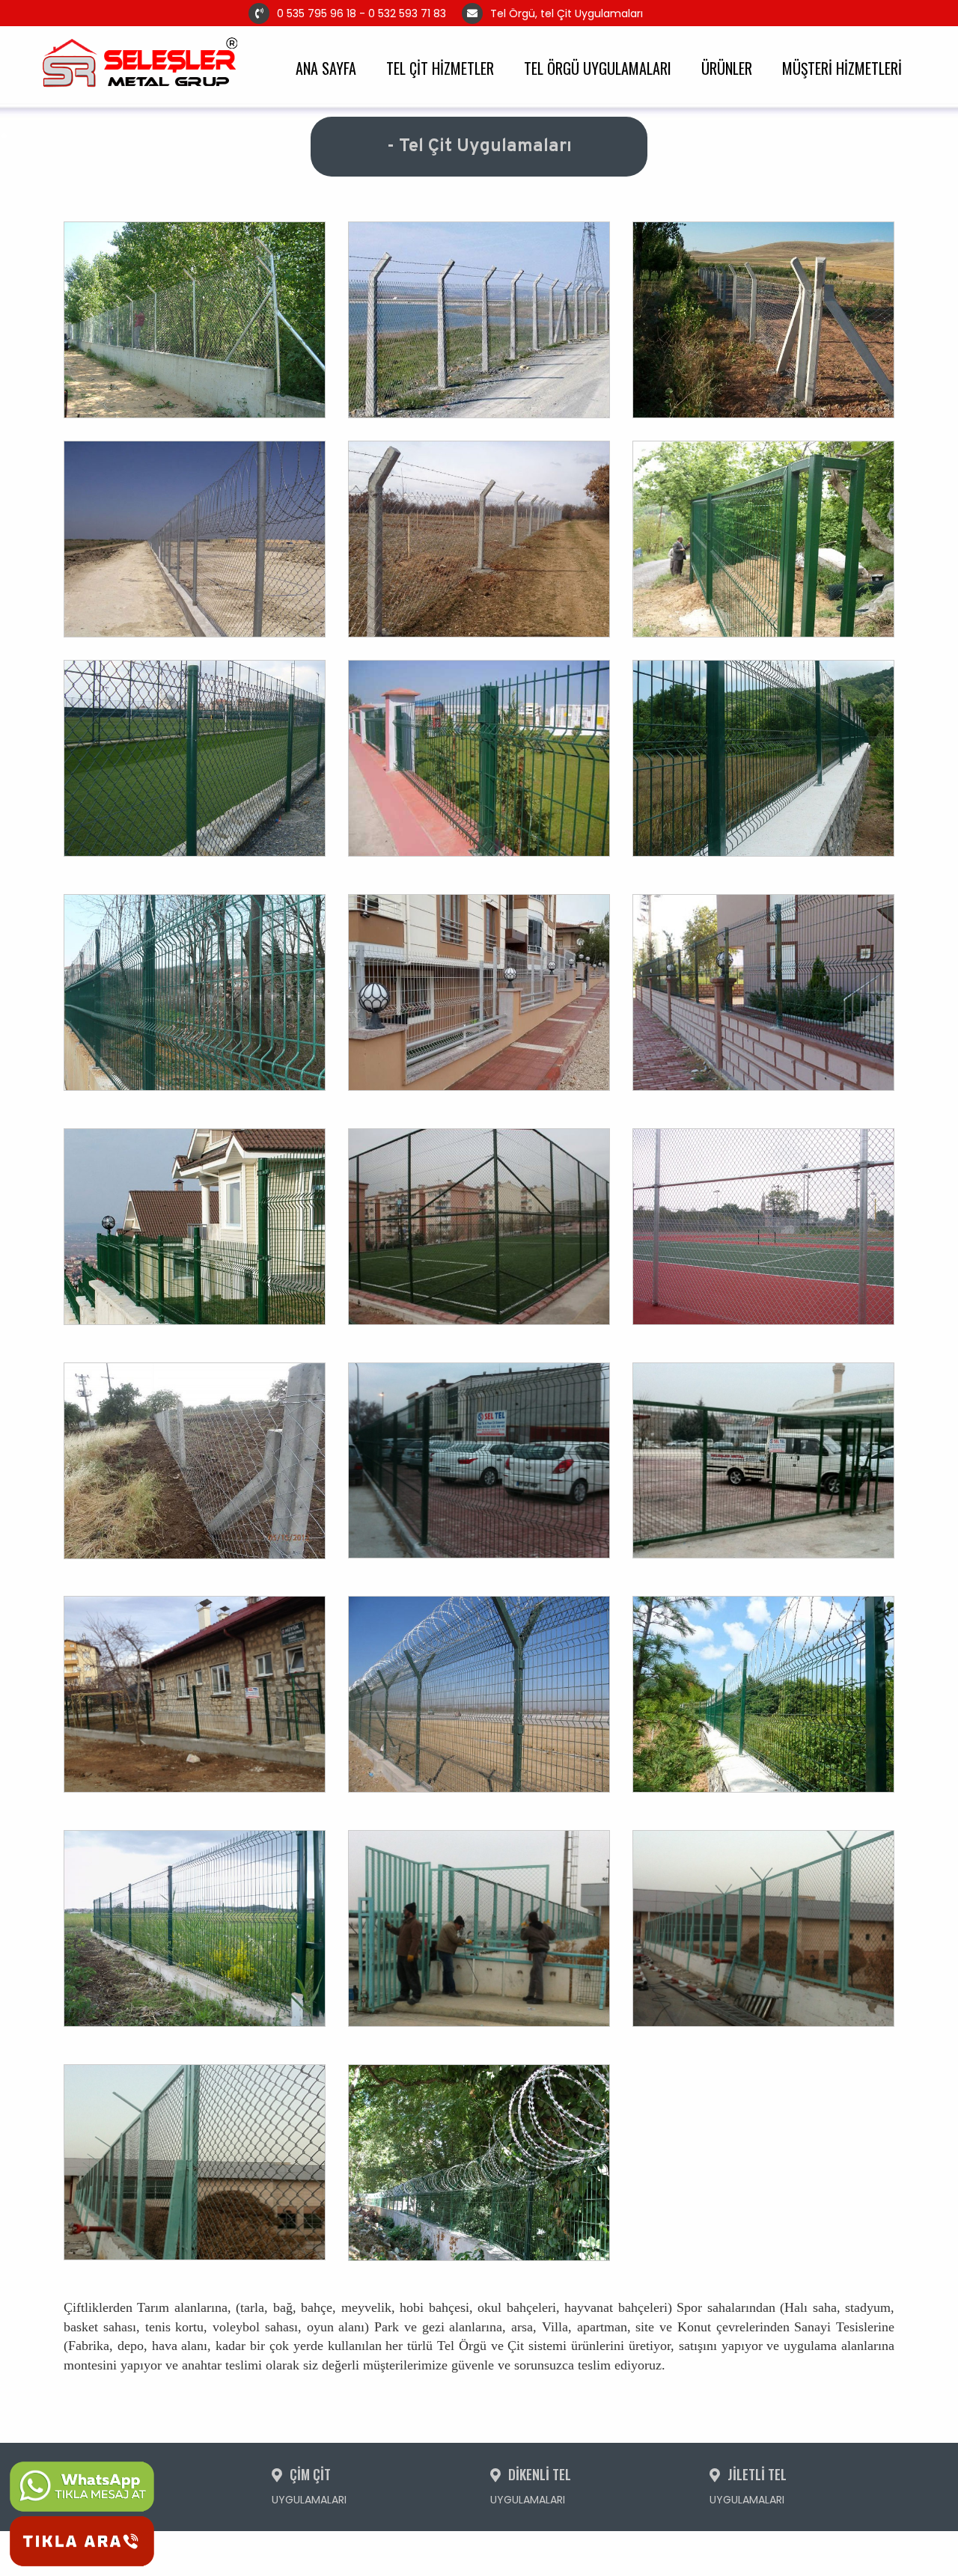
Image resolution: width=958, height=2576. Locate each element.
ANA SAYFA (326, 67)
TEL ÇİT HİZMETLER (440, 67)
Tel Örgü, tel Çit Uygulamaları (610, 13)
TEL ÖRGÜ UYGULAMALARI (598, 67)
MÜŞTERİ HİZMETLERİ (842, 67)
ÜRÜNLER (727, 67)
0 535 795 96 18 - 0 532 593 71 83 (361, 13)
